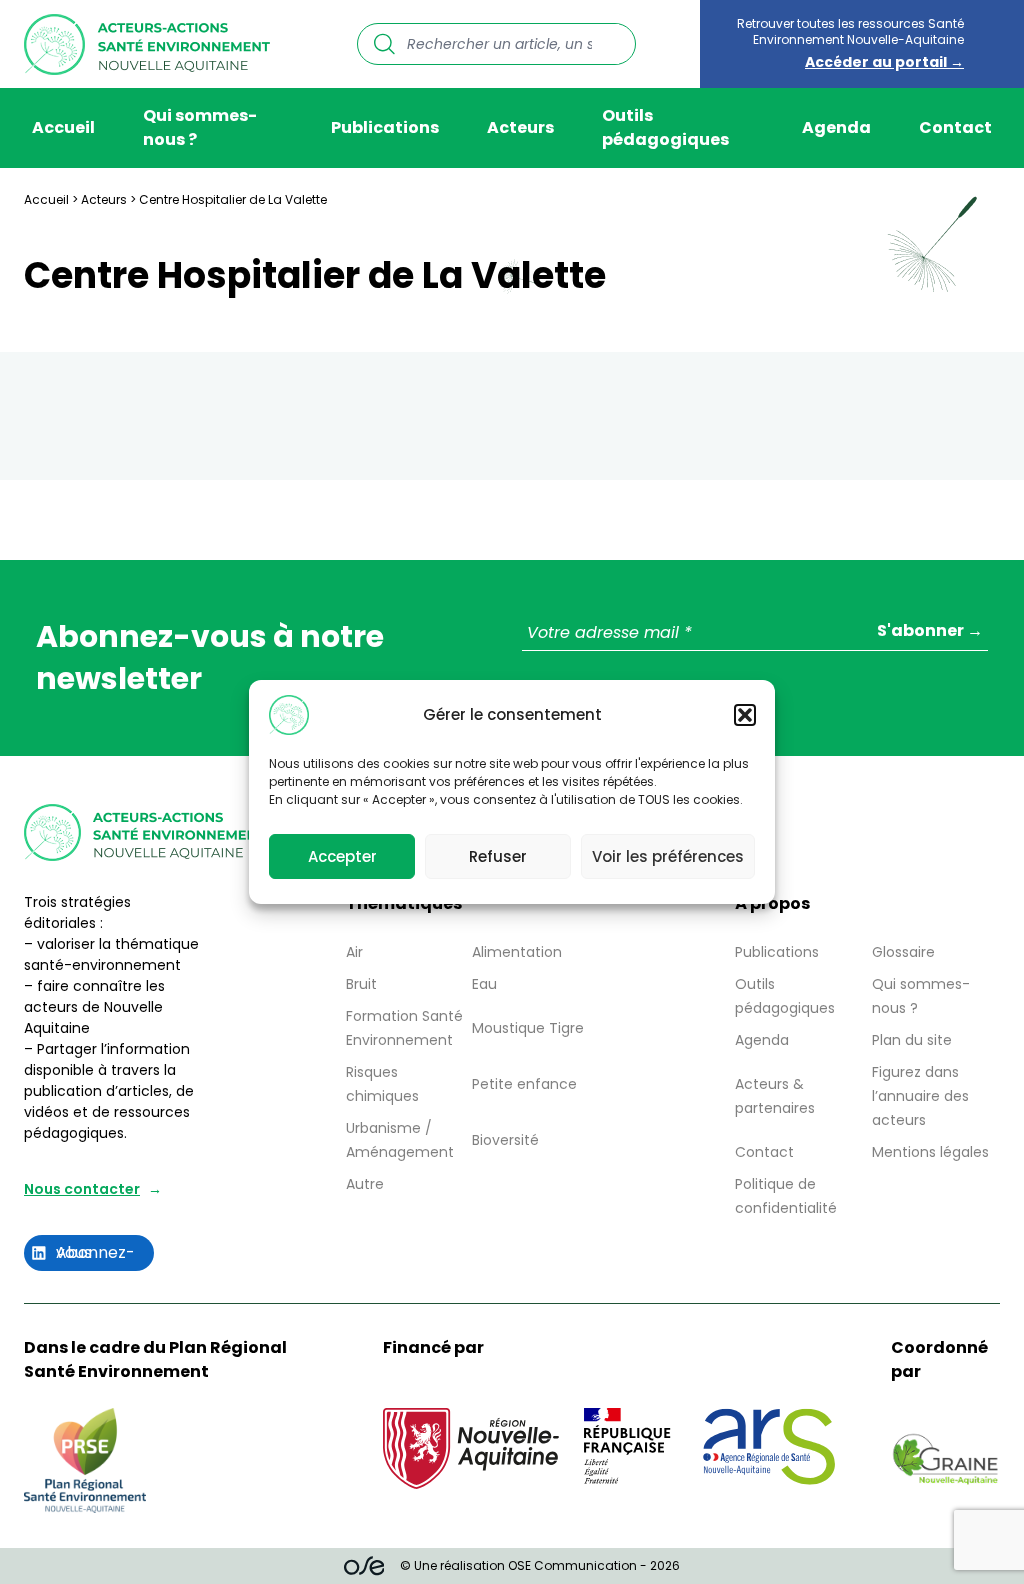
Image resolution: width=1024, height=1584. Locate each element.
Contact (955, 127)
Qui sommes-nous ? (200, 127)
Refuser (498, 856)
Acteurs (520, 127)
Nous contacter (82, 1189)
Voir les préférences (668, 856)
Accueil (63, 127)
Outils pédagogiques (665, 127)
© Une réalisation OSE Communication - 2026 (540, 1565)
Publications (385, 127)
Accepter (342, 856)
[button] (745, 715)
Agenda (836, 127)
